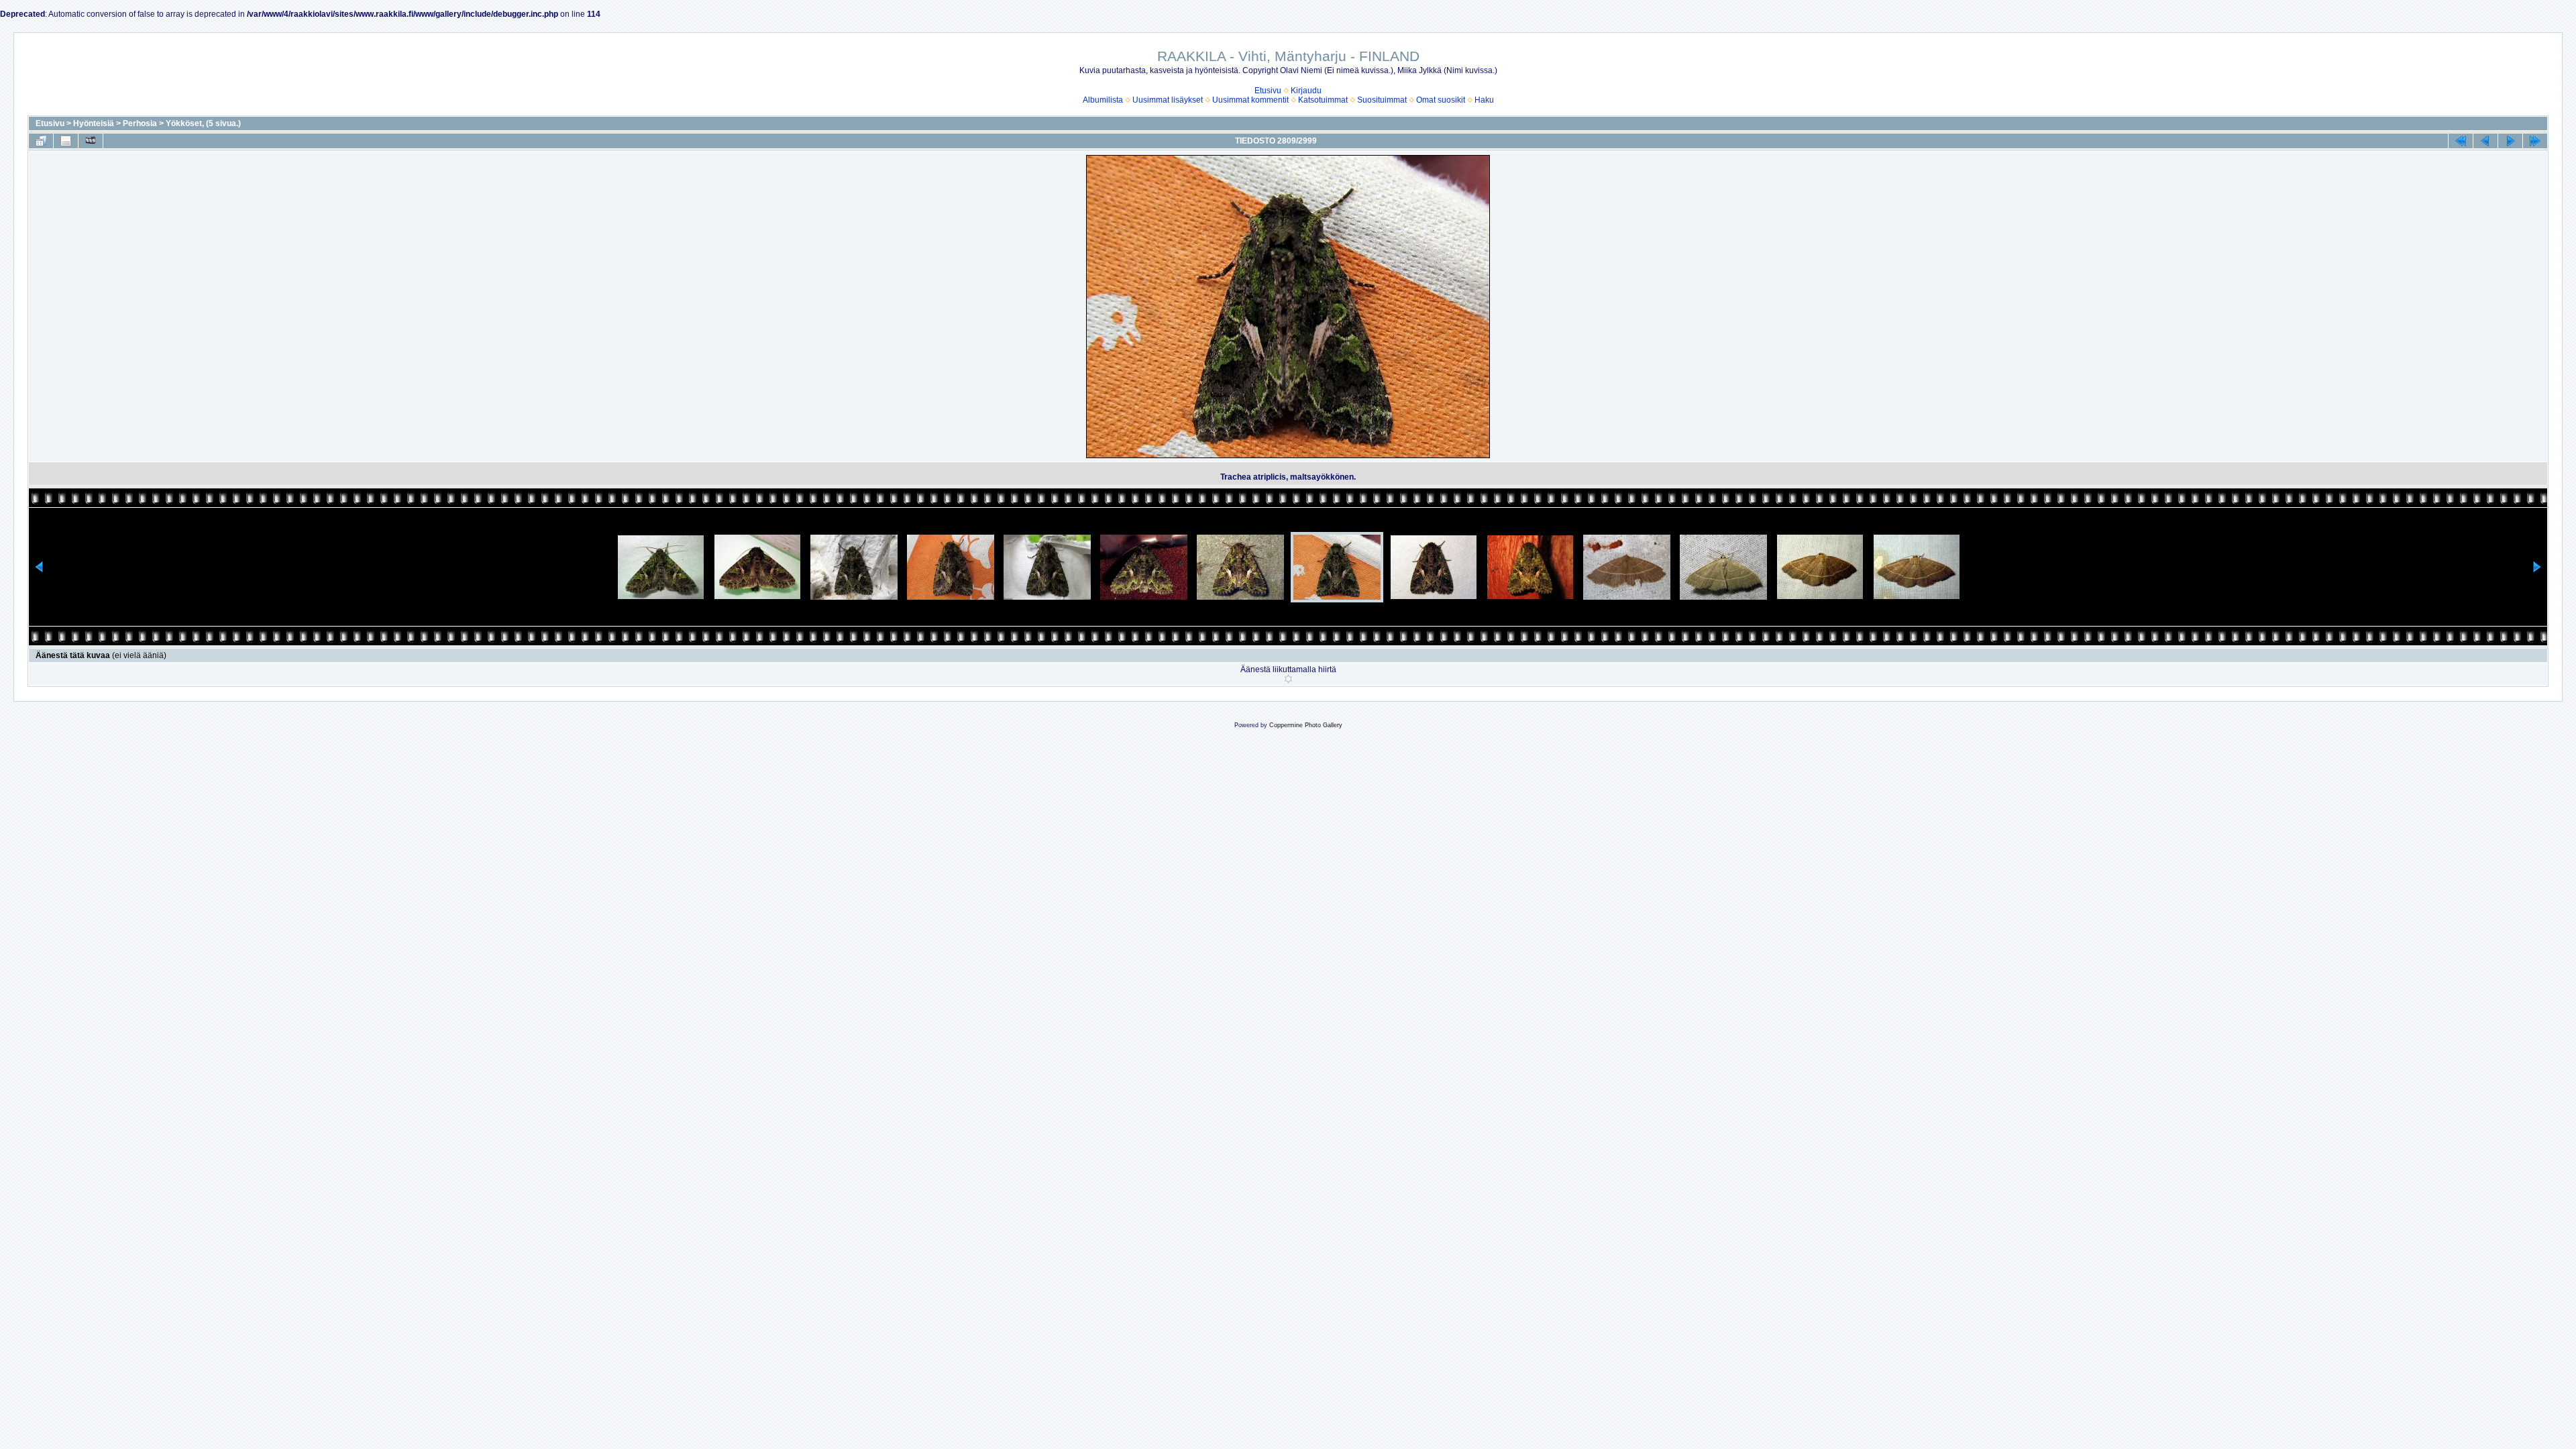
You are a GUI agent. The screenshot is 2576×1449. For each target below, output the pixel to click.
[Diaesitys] (91, 141)
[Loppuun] (2535, 141)
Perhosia (140, 123)
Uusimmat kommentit (1250, 100)
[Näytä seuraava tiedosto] (2510, 141)
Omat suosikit (1441, 100)
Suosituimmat (1382, 100)
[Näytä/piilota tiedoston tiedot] (66, 141)
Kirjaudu (1306, 91)
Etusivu (1268, 91)
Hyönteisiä (94, 123)
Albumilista (1103, 100)
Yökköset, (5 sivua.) (203, 123)
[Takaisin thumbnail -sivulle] (41, 141)
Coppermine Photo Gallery (1306, 725)
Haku (1484, 100)
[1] (1288, 679)
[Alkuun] (2461, 141)
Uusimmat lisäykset (1168, 100)
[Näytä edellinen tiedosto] (2485, 141)
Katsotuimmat (1323, 100)
